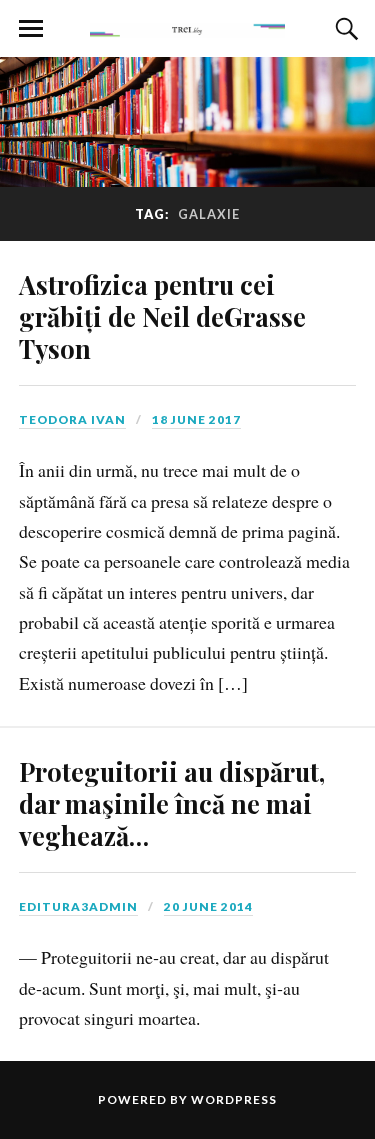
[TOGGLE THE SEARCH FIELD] (344, 29)
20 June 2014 (208, 906)
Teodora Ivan (72, 419)
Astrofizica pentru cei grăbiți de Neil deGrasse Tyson (162, 316)
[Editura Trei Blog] (188, 27)
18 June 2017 (196, 419)
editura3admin (78, 906)
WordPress (234, 1099)
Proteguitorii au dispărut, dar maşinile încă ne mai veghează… (172, 803)
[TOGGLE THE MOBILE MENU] (31, 29)
